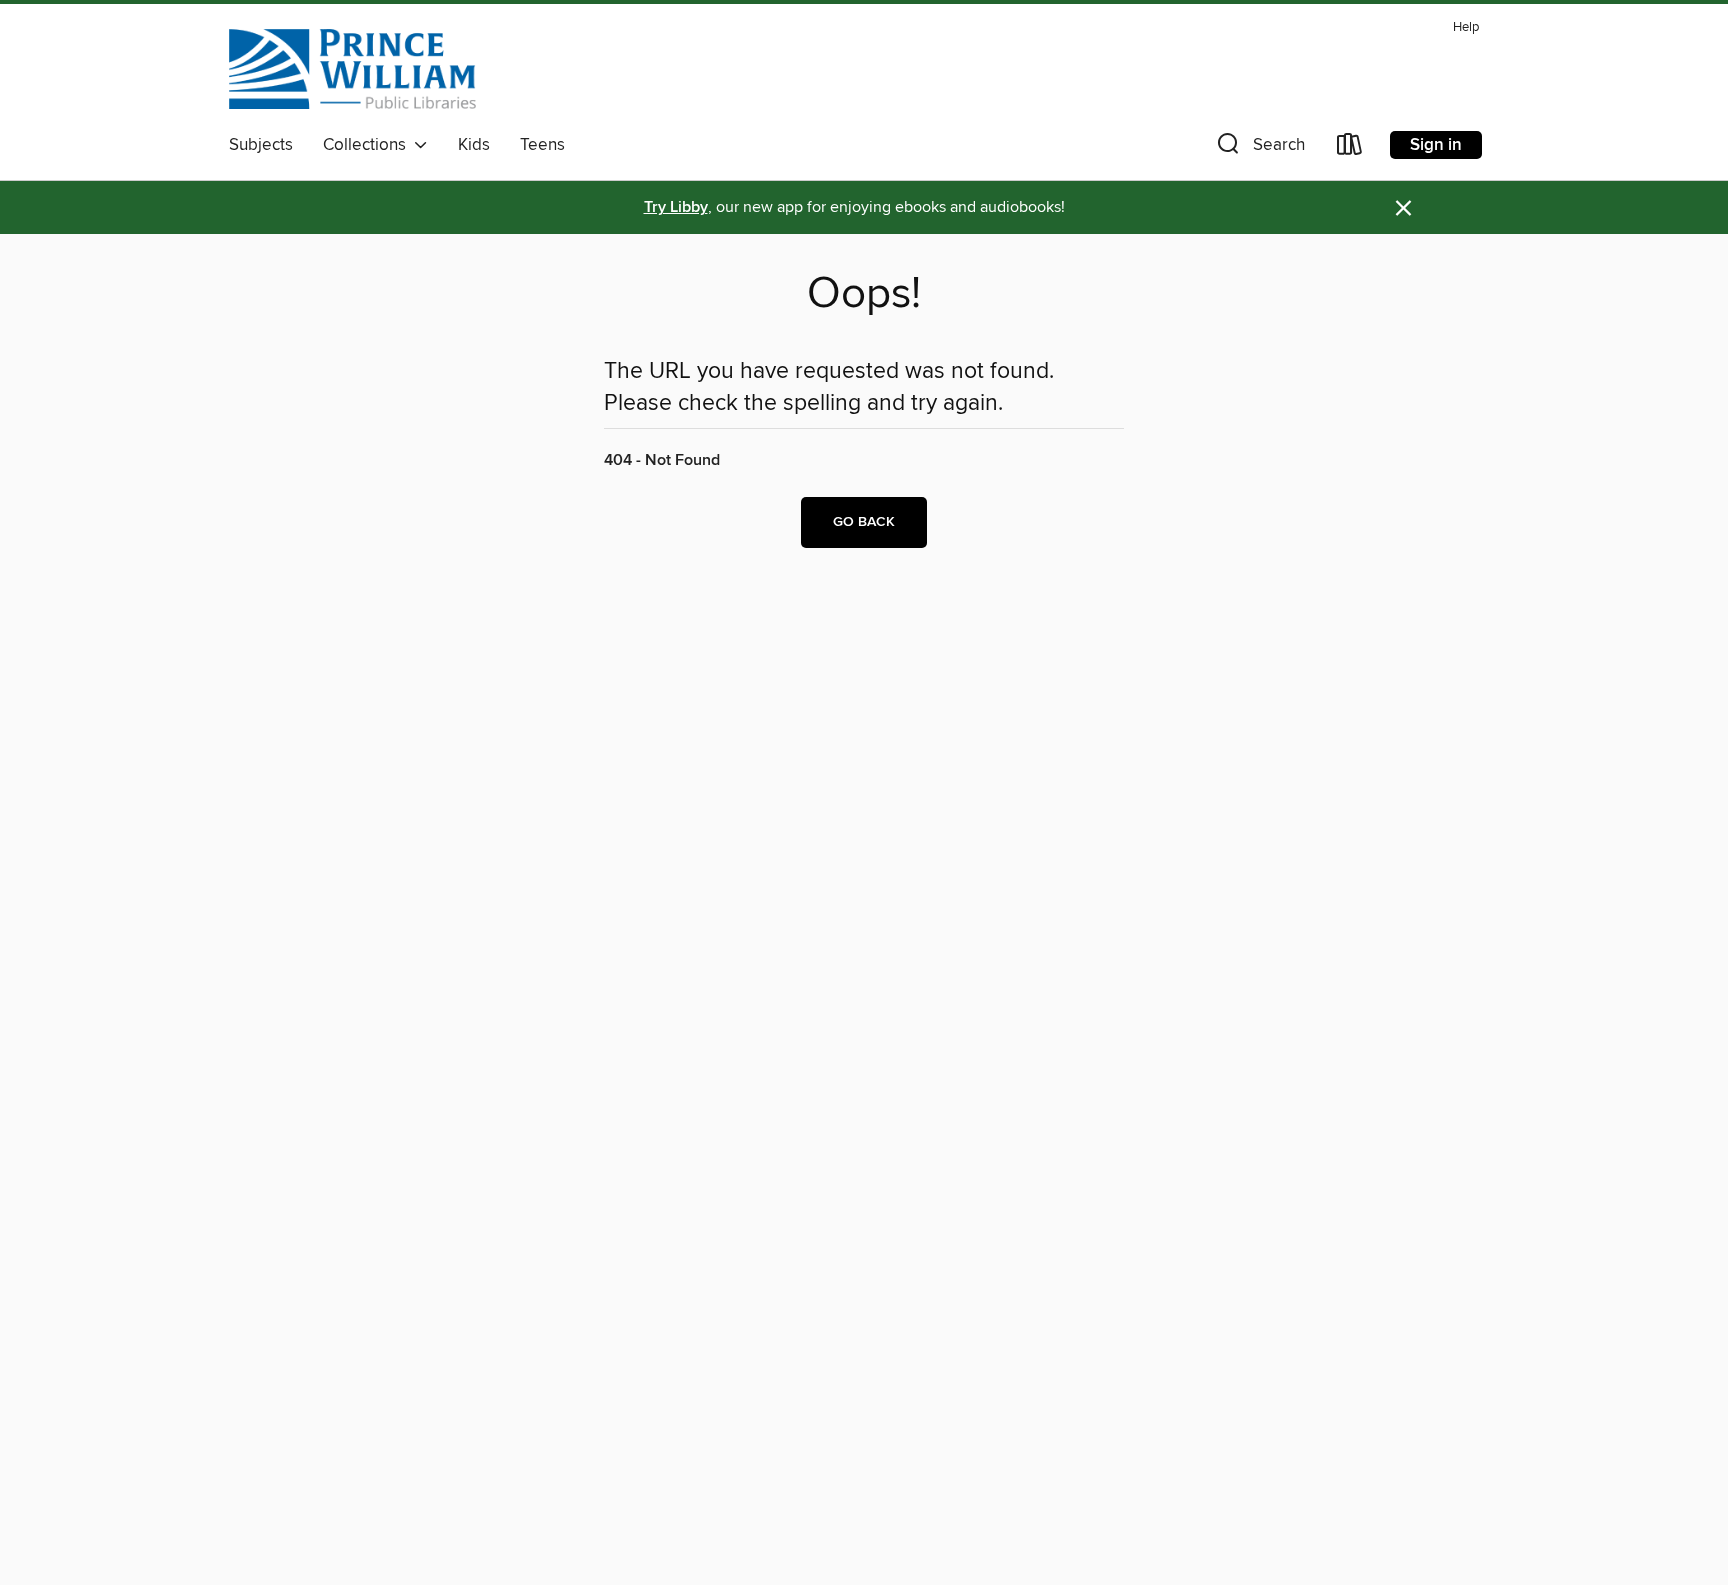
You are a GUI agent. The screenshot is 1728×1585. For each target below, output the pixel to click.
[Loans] (1350, 148)
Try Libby (676, 207)
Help (1466, 27)
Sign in (1436, 145)
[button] (1259, 148)
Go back (864, 522)
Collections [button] (368, 145)
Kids (474, 145)
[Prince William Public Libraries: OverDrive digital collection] (352, 69)
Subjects (261, 145)
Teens (542, 145)
